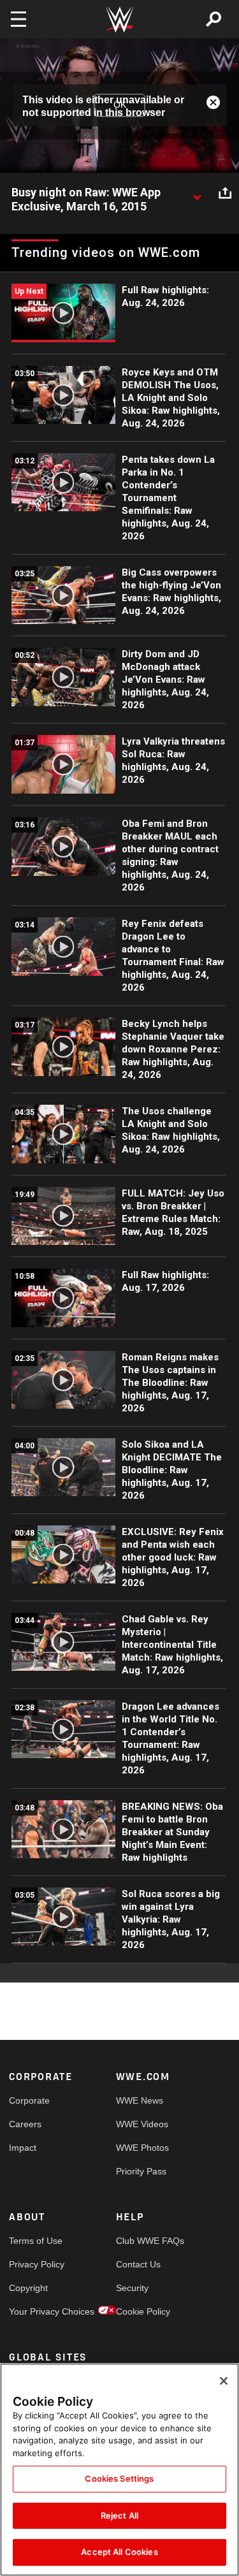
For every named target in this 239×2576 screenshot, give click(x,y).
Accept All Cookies (119, 2552)
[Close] (224, 2381)
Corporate (29, 2100)
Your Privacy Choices (36, 2311)
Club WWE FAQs (143, 2241)
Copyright (28, 2288)
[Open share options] (225, 193)
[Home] (120, 19)
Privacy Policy (36, 2264)
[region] (119, 2470)
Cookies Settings (119, 2478)
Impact (23, 2148)
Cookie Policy (143, 2311)
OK (120, 105)
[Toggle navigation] (18, 19)
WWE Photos (142, 2148)
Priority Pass (141, 2171)
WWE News (140, 2100)
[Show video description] (197, 193)
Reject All (119, 2515)
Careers (25, 2124)
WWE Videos (142, 2124)
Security (132, 2288)
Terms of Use (36, 2241)
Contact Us (138, 2264)
